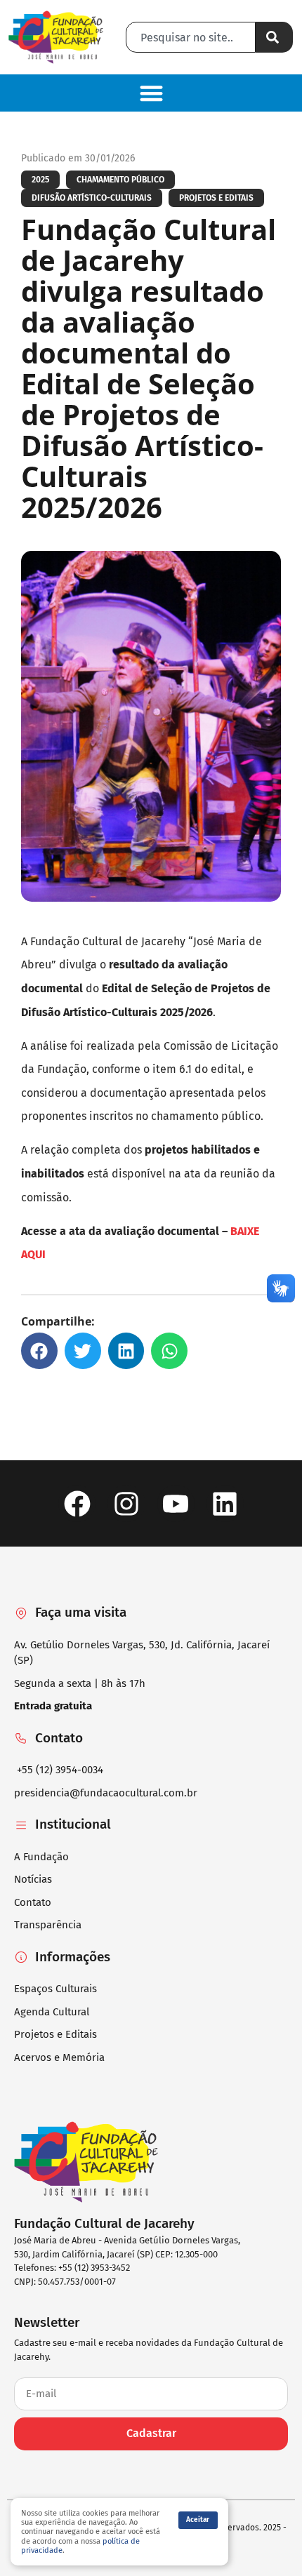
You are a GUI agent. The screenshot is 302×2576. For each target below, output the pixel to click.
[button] (151, 93)
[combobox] (191, 37)
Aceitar (198, 2520)
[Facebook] (77, 1503)
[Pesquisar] (274, 37)
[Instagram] (126, 1503)
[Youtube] (176, 1503)
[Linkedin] (225, 1503)
